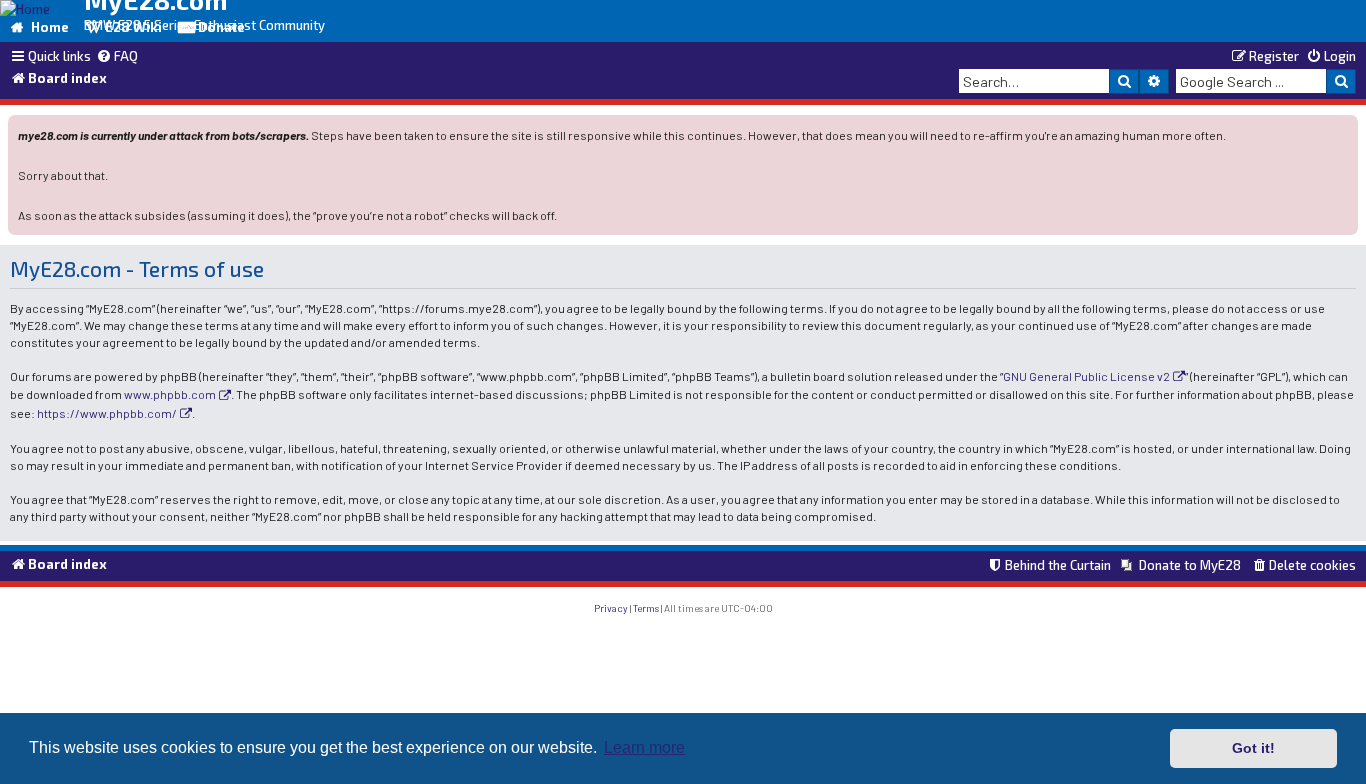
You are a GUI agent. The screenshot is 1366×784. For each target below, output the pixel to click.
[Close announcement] (1345, 128)
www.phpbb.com (170, 394)
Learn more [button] (644, 747)
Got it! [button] (1253, 748)
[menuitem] (117, 57)
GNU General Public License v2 (1086, 376)
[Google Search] (1341, 81)
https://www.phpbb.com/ (107, 413)
